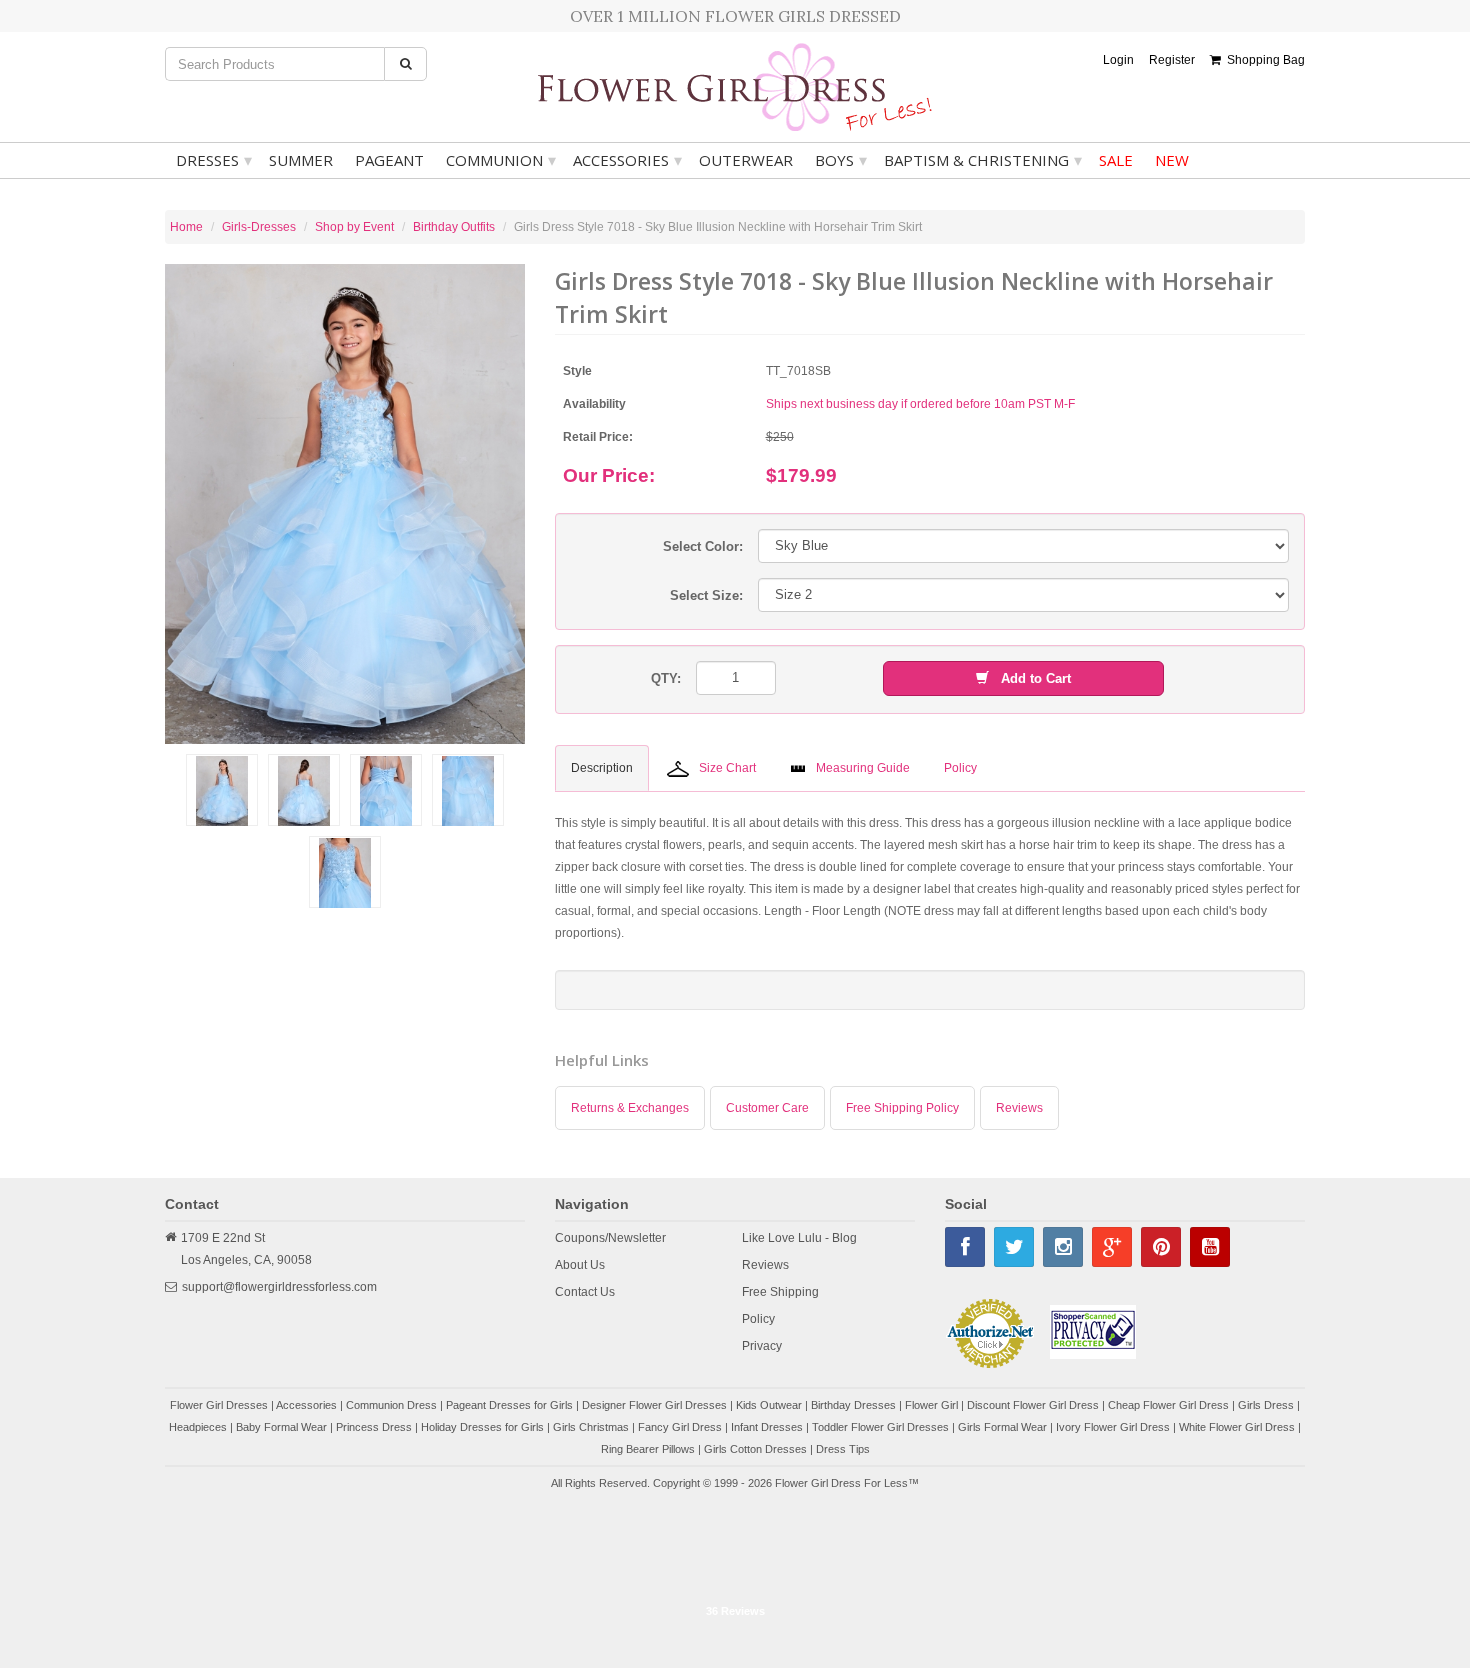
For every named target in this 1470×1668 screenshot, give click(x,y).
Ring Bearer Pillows (648, 1449)
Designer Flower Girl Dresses (654, 1405)
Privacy (762, 1346)
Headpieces (198, 1427)
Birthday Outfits (454, 227)
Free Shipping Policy (902, 1108)
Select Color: (703, 546)
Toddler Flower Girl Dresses (880, 1427)
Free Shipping (780, 1292)
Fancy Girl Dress (680, 1427)
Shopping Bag (1263, 60)
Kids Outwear (769, 1405)
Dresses (214, 160)
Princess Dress (374, 1427)
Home (186, 227)
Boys (841, 160)
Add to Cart (1030, 678)
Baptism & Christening (983, 160)
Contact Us (585, 1292)
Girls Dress (1266, 1405)
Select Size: (706, 595)
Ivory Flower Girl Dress (1113, 1427)
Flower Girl (931, 1405)
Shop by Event (354, 227)
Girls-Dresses (259, 227)
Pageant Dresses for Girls (509, 1405)
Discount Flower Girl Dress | (1037, 1405)
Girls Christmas (591, 1427)
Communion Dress (391, 1405)
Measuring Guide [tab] (863, 768)
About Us (580, 1265)
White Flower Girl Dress (1237, 1427)
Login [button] (1118, 60)
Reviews (1019, 1108)
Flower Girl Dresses (219, 1405)
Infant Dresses (767, 1427)
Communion (501, 160)
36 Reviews (735, 1611)
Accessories (627, 160)
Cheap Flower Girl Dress (1168, 1405)
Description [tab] (602, 768)
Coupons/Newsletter (610, 1238)
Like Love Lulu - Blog (799, 1238)
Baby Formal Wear (281, 1427)
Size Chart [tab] (727, 768)
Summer (301, 160)
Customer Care (767, 1108)
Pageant (389, 160)
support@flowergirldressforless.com (279, 1287)
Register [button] (1172, 60)
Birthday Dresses (853, 1405)
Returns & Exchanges (630, 1108)
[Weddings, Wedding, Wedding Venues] (735, 1544)
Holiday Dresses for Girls (482, 1427)
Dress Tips (843, 1449)
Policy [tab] (960, 768)
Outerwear (746, 160)
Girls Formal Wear (1002, 1427)
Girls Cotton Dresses (755, 1449)
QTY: (666, 678)
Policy (758, 1319)
